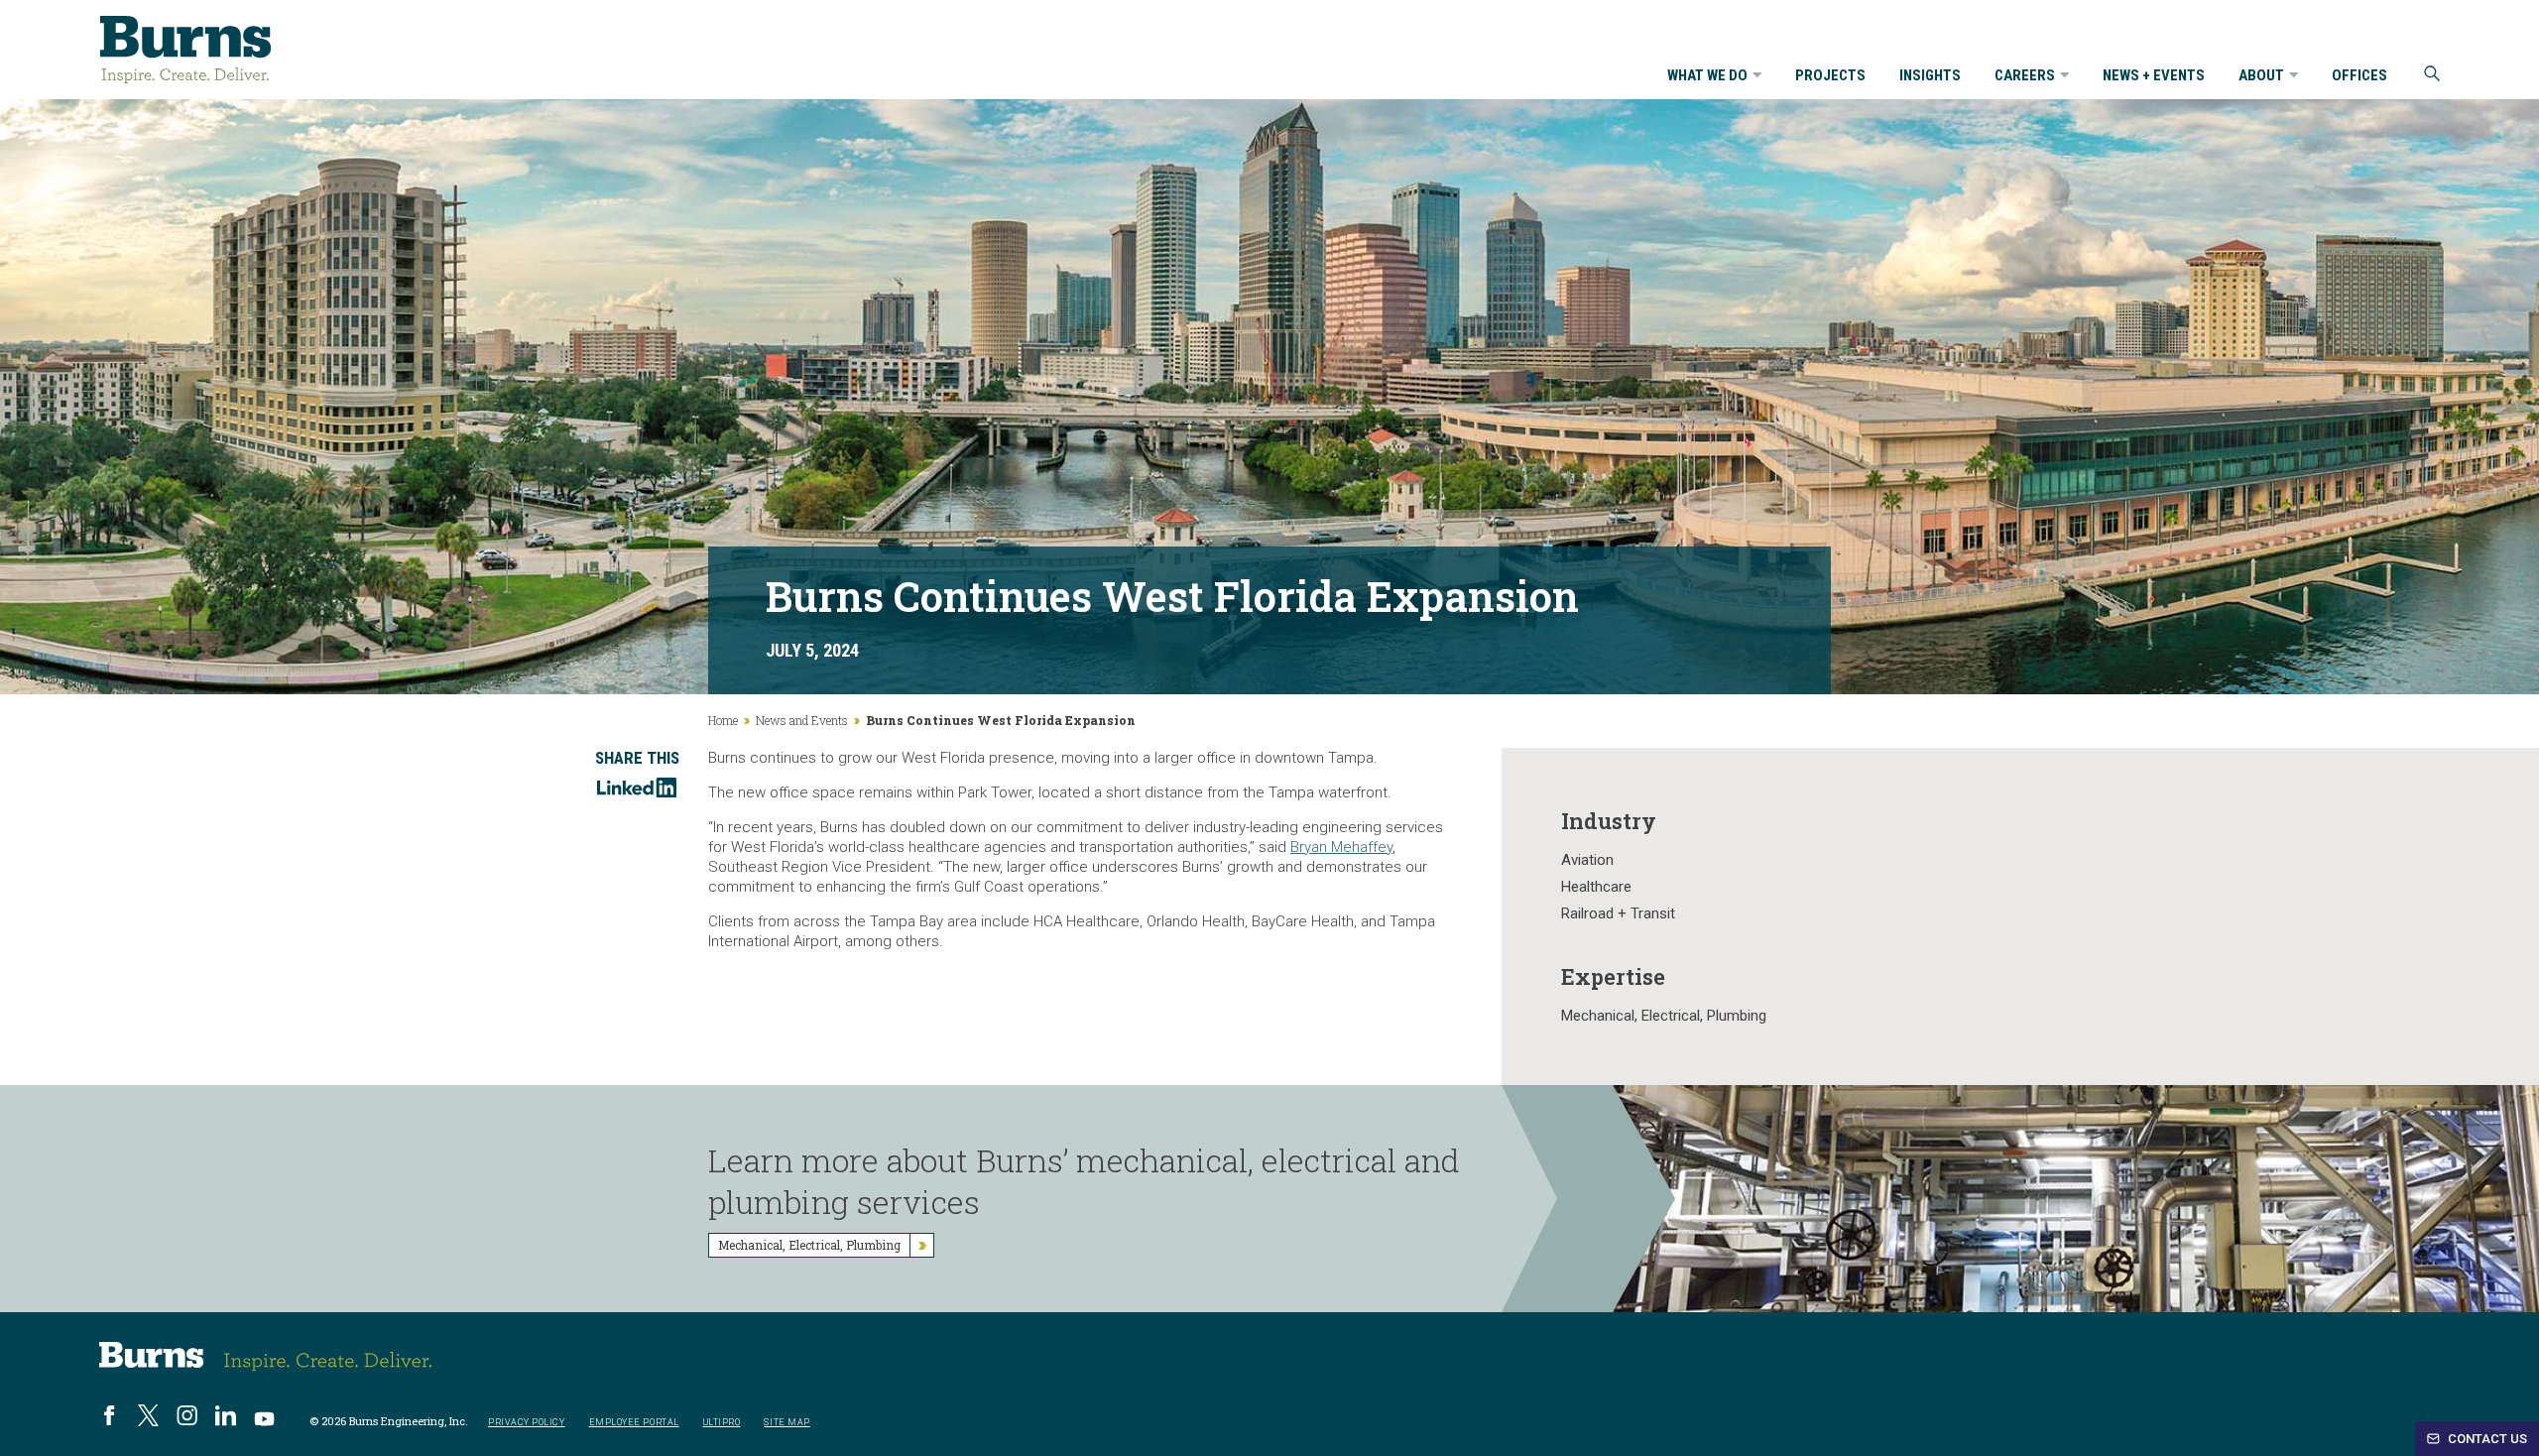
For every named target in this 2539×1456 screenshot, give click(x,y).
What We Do (1707, 76)
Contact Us (2486, 1439)
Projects (1830, 76)
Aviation (1587, 860)
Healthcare (1596, 887)
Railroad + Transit (1618, 913)
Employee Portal (634, 1423)
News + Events (2154, 76)
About (2261, 76)
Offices (2359, 76)
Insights (1930, 76)
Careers (2025, 76)
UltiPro (722, 1423)
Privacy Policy (527, 1423)
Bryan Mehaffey (1341, 847)
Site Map (786, 1423)
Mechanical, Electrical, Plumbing (1664, 1016)
